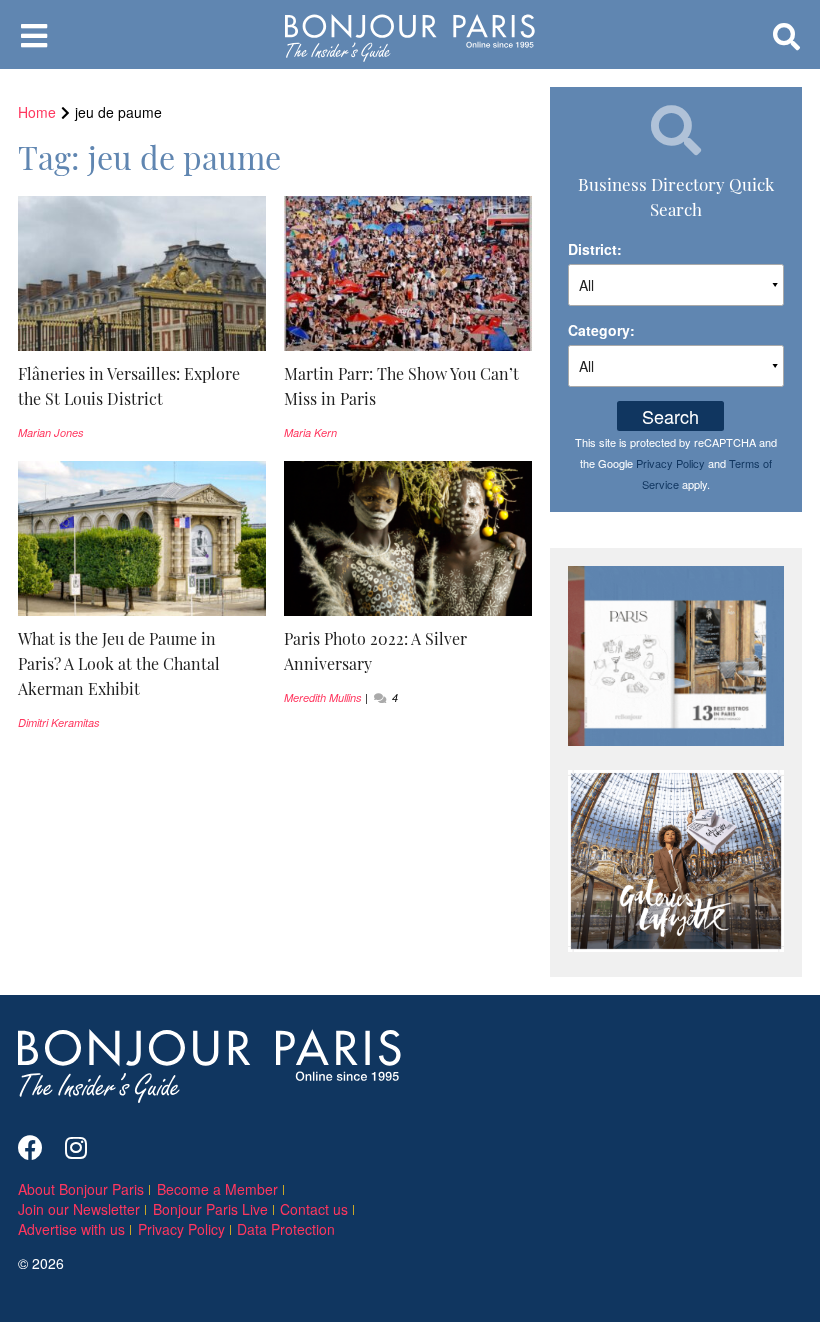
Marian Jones (51, 432)
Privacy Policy (670, 463)
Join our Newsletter (79, 1209)
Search (670, 416)
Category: (601, 330)
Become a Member (217, 1189)
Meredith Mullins (323, 697)
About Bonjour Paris (81, 1189)
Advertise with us (71, 1229)
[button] (142, 386)
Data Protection (286, 1229)
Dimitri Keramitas (59, 722)
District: (595, 249)
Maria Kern (310, 432)
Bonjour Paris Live (210, 1209)
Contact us (314, 1209)
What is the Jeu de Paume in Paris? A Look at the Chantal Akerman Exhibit (119, 663)
